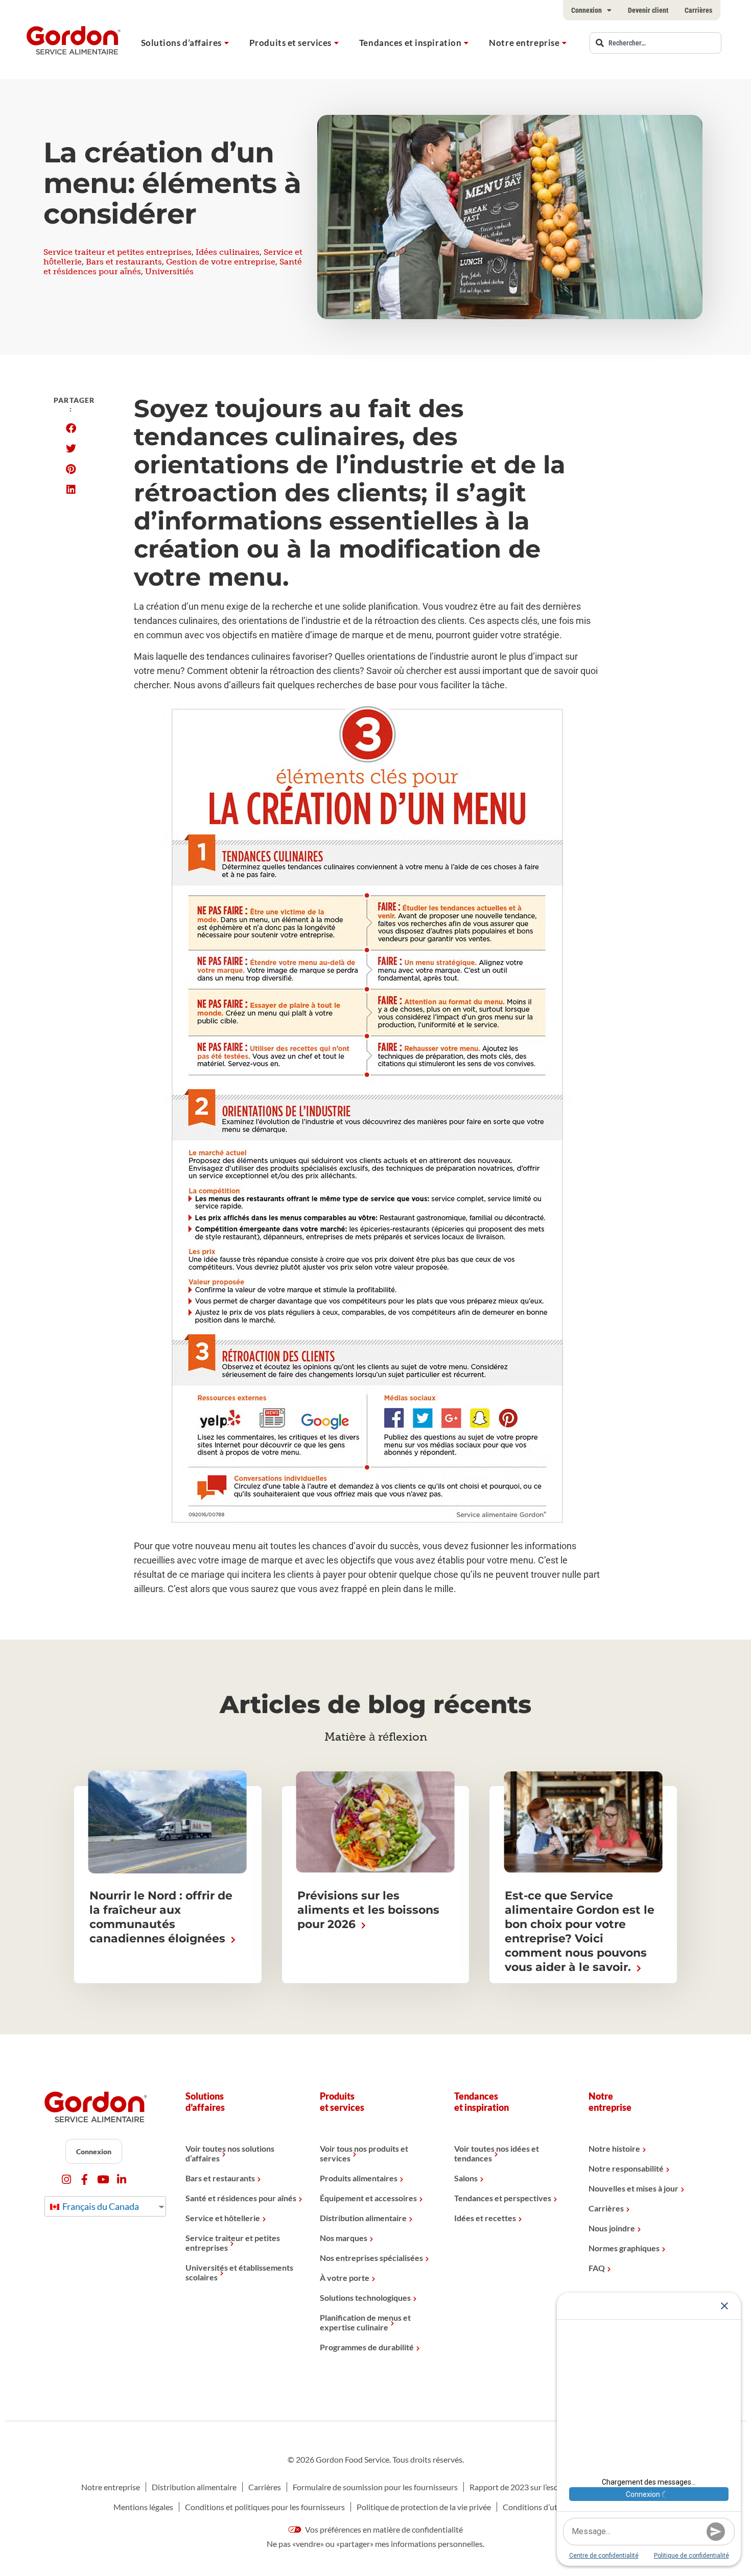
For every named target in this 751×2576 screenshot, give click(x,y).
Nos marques (344, 2238)
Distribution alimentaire (363, 2218)
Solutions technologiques (365, 2297)
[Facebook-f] (85, 2180)
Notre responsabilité (626, 2168)
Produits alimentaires (359, 2178)
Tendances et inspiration (410, 43)
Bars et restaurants (124, 262)
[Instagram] (66, 2180)
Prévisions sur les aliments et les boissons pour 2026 (368, 1910)
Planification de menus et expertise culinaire (365, 2322)
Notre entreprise (524, 43)
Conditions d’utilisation (544, 2507)
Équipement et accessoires (368, 2198)
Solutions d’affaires (181, 43)
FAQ (597, 2268)
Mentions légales (143, 2507)
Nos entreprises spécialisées (371, 2258)
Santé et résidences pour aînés (241, 2198)
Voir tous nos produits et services (364, 2153)
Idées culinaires (228, 252)
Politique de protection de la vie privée (424, 2507)
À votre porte (345, 2278)
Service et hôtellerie (223, 2218)
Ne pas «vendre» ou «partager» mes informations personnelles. (375, 2544)
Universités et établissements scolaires (239, 2272)
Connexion (586, 10)
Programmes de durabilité (367, 2347)
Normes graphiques (624, 2248)
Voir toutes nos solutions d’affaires (230, 2153)
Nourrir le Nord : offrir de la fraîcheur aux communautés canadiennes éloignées (161, 1917)
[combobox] (655, 43)
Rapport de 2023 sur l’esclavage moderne (541, 2487)
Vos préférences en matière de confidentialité (383, 2529)
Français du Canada (100, 2206)
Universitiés (169, 271)
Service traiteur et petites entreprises (118, 252)
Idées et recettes (485, 2218)
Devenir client (648, 10)
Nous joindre (612, 2228)
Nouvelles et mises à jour (633, 2188)
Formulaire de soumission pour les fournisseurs (375, 2487)
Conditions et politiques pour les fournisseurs (265, 2507)
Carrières (698, 10)
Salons (466, 2178)
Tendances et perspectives (503, 2198)
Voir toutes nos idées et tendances (497, 2153)
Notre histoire (614, 2148)
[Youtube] (103, 2180)
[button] (71, 428)
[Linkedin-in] (121, 2180)
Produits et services (290, 43)
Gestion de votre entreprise (221, 262)
